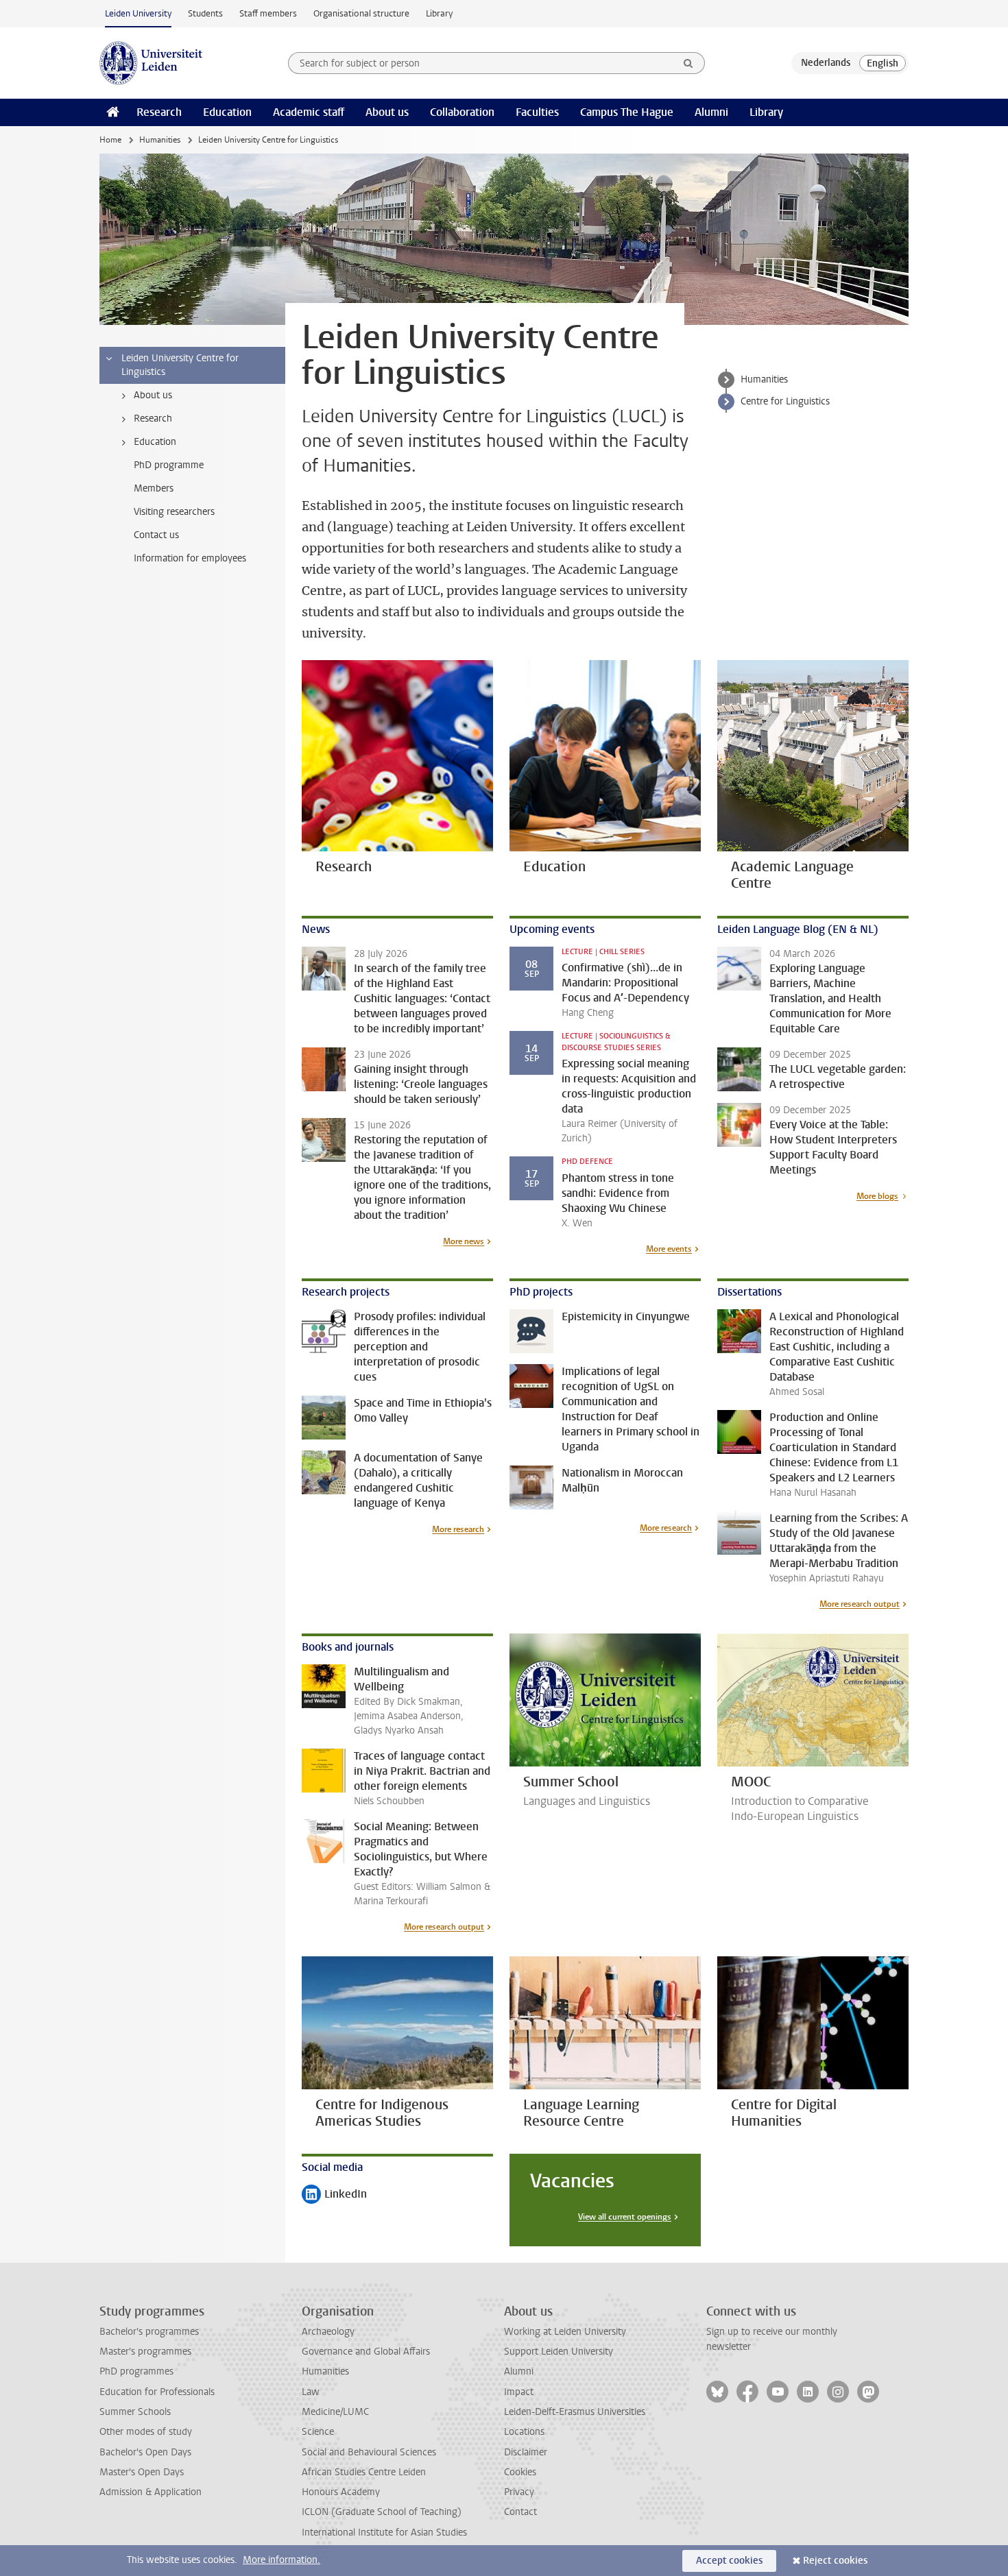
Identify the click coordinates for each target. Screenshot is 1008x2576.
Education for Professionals (157, 2392)
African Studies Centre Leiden (364, 2472)
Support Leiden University (559, 2352)
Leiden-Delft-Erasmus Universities (575, 2412)
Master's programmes (145, 2352)
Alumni (711, 112)
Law (311, 2392)
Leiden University (138, 13)
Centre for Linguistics (785, 401)
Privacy (519, 2492)
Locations (524, 2432)
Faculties (537, 112)
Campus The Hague (627, 112)
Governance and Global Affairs (366, 2352)
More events (669, 1249)
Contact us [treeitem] (156, 535)
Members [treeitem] (154, 488)
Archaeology (328, 2332)
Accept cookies (729, 2561)
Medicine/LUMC (335, 2412)
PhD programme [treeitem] (169, 465)
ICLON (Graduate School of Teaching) (382, 2512)
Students (205, 13)
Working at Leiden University (565, 2332)
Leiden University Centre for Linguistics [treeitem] (180, 365)
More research (458, 1529)
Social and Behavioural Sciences (369, 2452)
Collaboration (462, 112)
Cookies (520, 2472)
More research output (860, 1604)
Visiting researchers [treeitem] (174, 512)
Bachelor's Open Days (145, 2452)
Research (159, 112)
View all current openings (625, 2217)
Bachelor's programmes (149, 2332)
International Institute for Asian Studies (384, 2532)
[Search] (688, 63)
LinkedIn (334, 2195)
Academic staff (309, 112)
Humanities (160, 140)
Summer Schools (135, 2412)
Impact (519, 2392)
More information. (281, 2560)
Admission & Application (151, 2492)
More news (464, 1241)
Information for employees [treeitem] (190, 558)
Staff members (268, 13)
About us (387, 112)
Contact (520, 2512)
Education (227, 112)
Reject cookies (835, 2561)
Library (439, 13)
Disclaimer (526, 2452)
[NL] (826, 63)
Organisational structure (361, 13)
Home (110, 140)
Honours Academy (341, 2492)
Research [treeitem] (153, 418)
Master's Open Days (142, 2472)
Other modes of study (146, 2432)
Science (318, 2432)
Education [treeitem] (155, 442)
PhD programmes (136, 2371)
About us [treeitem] (153, 395)
